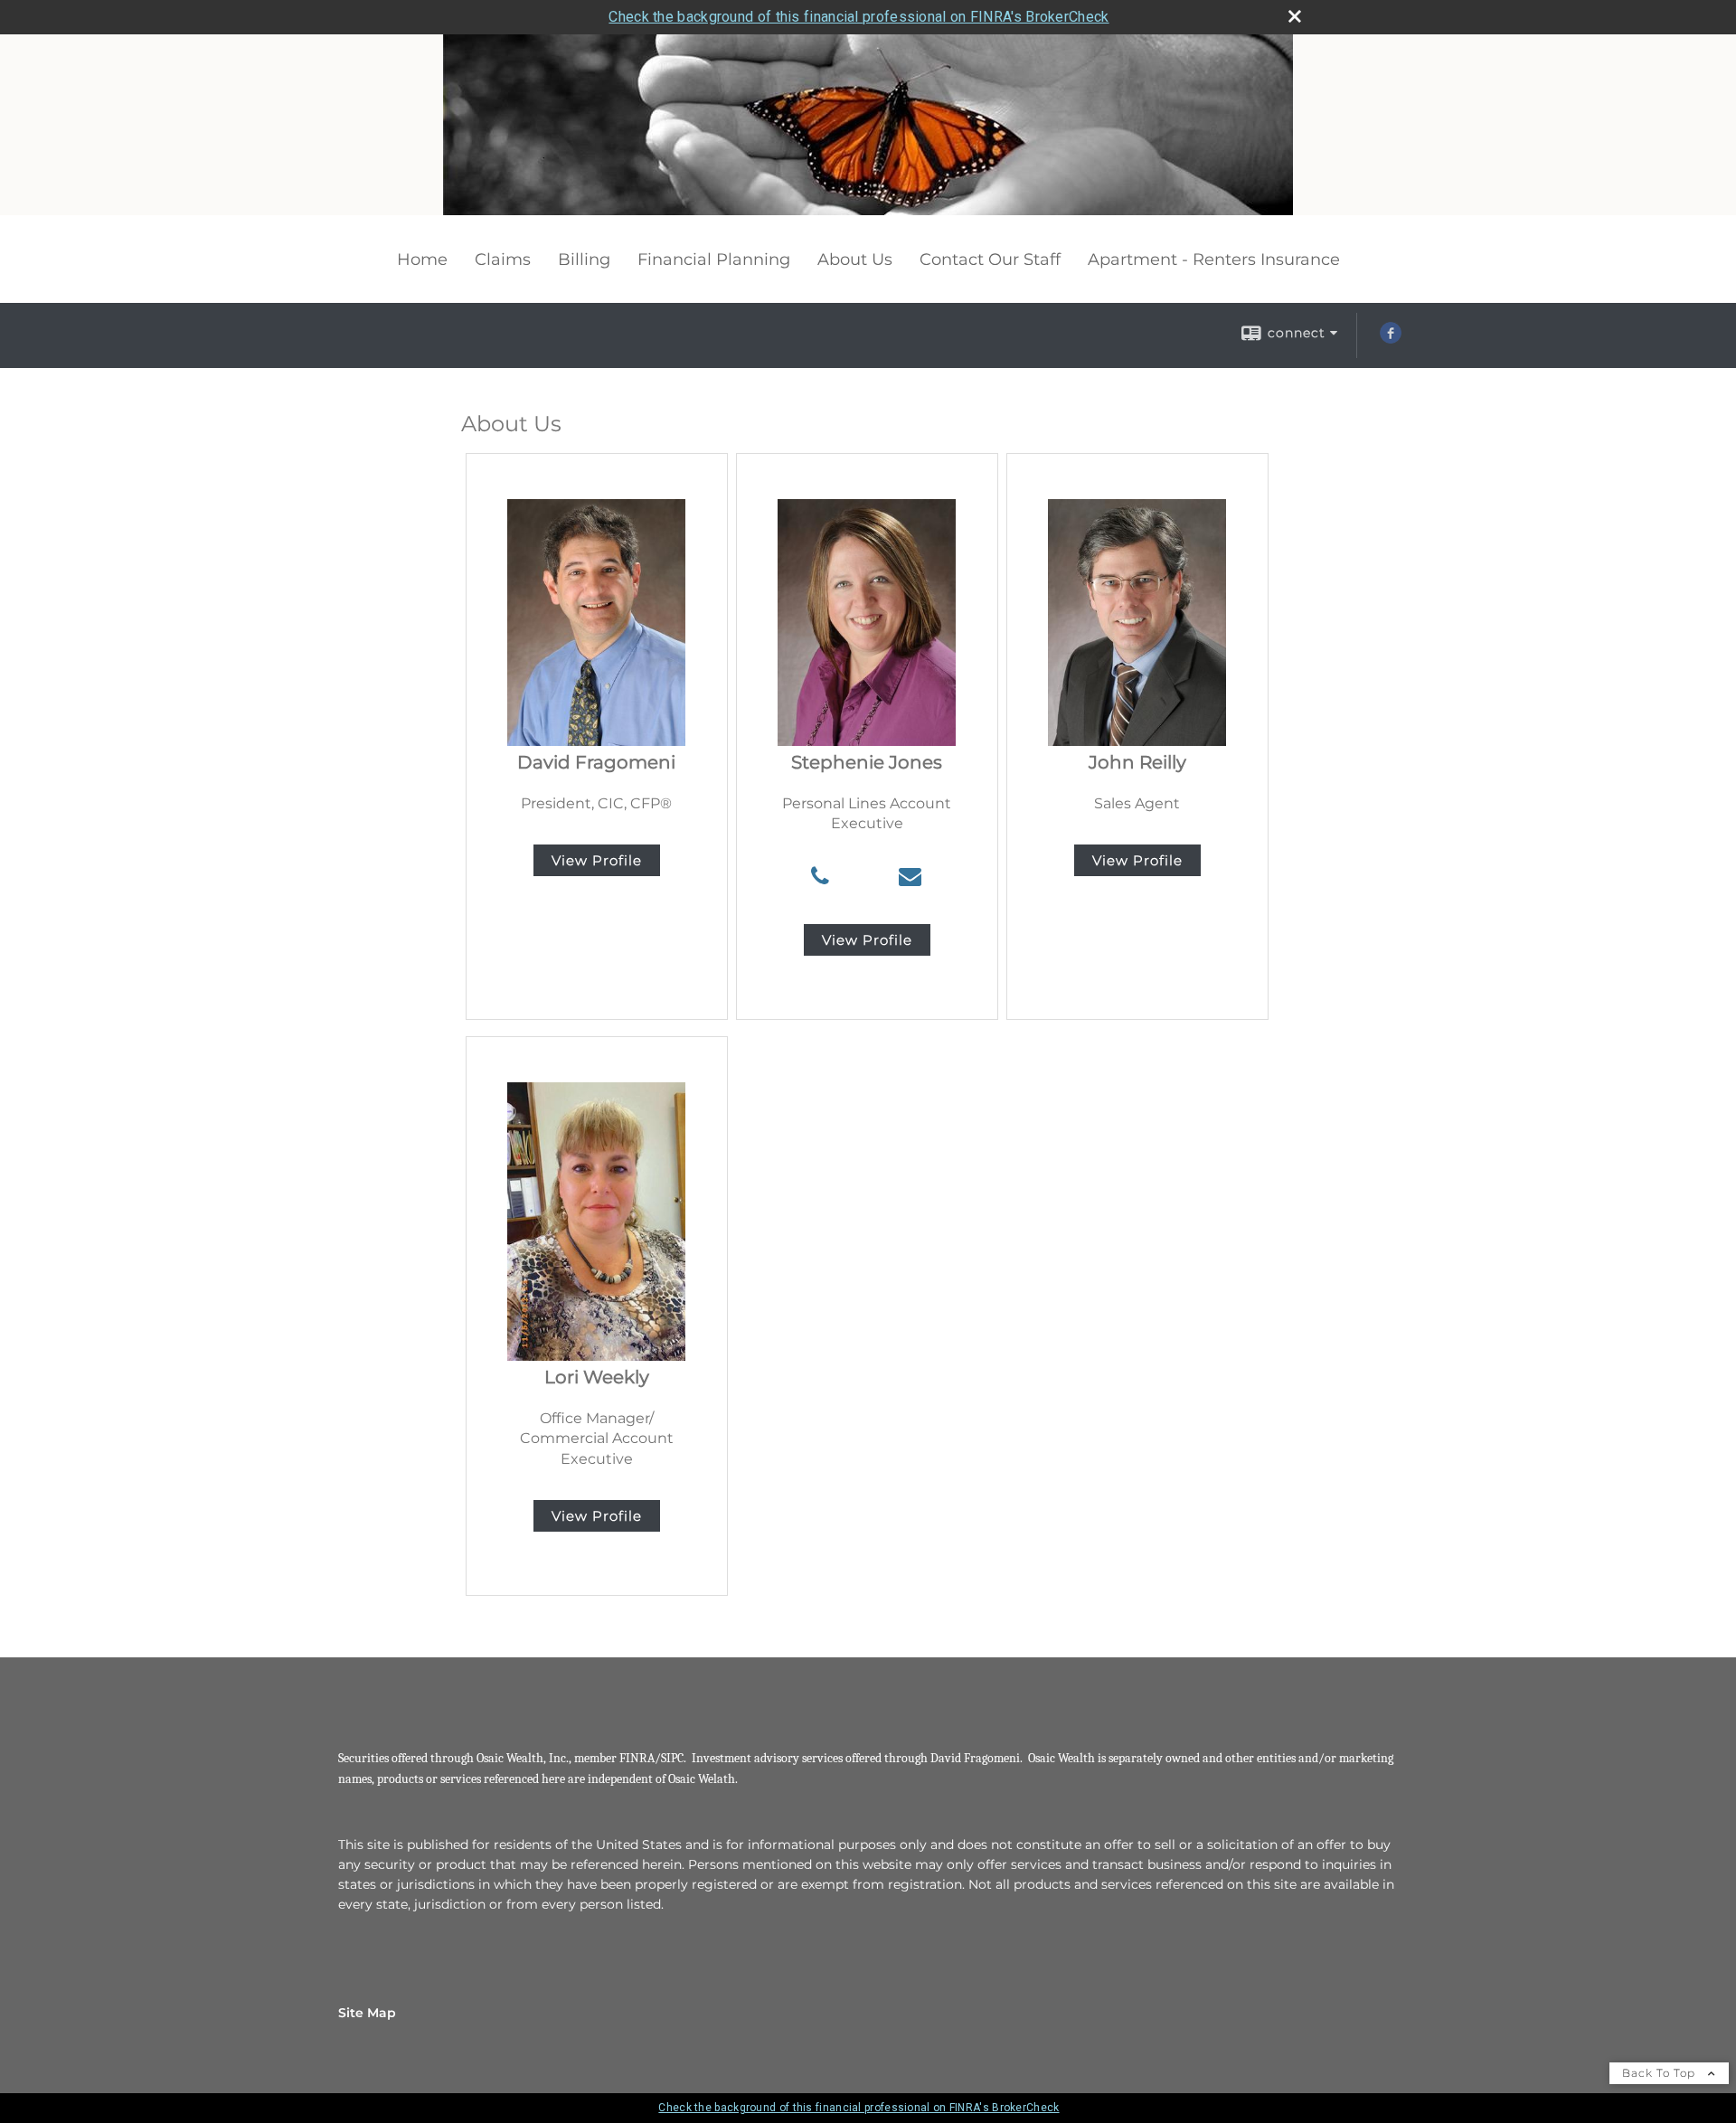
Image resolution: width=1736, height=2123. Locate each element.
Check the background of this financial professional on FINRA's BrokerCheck (859, 17)
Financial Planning (714, 259)
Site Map (367, 2013)
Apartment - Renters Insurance (1214, 259)
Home (422, 259)
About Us (855, 259)
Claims (503, 259)
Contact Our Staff (990, 259)
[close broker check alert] (1295, 16)
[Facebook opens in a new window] (1391, 339)
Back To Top (1661, 2073)
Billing (584, 259)
